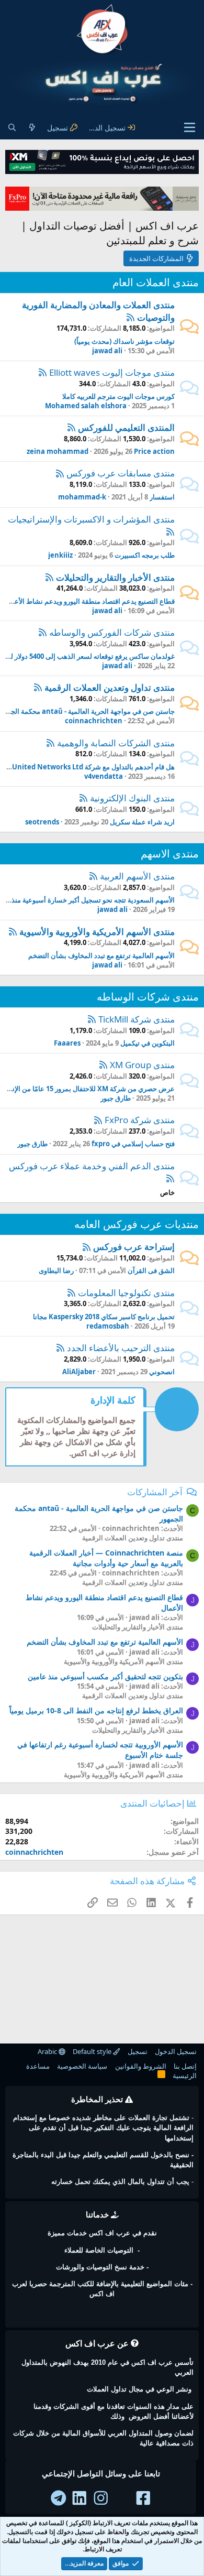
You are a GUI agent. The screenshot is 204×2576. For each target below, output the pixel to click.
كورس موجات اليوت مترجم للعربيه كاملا (118, 396)
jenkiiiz (60, 555)
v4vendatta (104, 776)
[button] (190, 127)
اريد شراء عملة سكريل (142, 822)
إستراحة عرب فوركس (134, 1247)
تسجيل (138, 2051)
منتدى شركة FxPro (140, 1120)
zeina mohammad (58, 451)
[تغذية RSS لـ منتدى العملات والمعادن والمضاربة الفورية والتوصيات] (131, 317)
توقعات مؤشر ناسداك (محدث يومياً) (124, 341)
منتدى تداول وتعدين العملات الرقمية (110, 687)
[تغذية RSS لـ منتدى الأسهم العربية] (93, 876)
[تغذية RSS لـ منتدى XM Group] (103, 1065)
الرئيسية (185, 2075)
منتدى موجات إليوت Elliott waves (112, 372)
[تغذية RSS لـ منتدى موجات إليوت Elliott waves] (43, 372)
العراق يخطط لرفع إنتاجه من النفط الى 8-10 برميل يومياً (96, 1710)
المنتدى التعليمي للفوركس (126, 427)
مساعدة (38, 2066)
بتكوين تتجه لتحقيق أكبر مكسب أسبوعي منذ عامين (105, 1676)
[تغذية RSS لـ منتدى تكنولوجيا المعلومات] (71, 1293)
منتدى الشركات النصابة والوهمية (116, 743)
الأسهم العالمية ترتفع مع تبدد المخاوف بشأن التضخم (101, 955)
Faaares (67, 1043)
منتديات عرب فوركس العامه (137, 1224)
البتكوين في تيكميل (148, 1043)
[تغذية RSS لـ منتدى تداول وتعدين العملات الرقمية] (38, 687)
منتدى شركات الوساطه (148, 997)
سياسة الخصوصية (82, 2066)
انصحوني (162, 1372)
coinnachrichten (94, 721)
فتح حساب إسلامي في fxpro (133, 1144)
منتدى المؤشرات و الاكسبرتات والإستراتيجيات (91, 519)
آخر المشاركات (155, 1492)
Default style (93, 2051)
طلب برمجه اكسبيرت (145, 555)
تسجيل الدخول (176, 2051)
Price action (154, 451)
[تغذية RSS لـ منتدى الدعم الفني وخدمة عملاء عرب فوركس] (170, 1178)
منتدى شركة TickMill (137, 1019)
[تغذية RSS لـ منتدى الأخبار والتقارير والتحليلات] (49, 577)
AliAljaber (79, 1372)
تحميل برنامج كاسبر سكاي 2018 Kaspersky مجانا (104, 1317)
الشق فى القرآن (151, 1270)
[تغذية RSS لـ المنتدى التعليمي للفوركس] (71, 427)
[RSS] (161, 2076)
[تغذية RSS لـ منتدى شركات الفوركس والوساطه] (43, 632)
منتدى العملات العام (156, 282)
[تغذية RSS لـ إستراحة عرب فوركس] (87, 1247)
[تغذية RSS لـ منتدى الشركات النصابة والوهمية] (50, 743)
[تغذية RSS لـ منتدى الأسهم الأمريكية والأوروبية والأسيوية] (13, 932)
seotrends (42, 822)
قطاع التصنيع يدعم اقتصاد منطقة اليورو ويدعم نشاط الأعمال (89, 601)
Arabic (48, 2051)
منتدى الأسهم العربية (137, 876)
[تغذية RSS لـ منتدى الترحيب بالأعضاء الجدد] (60, 1348)
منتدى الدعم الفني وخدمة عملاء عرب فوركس (92, 1166)
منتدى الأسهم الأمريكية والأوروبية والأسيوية (97, 932)
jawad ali (107, 351)
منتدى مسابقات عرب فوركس (121, 473)
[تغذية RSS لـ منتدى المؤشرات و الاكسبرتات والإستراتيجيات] (170, 531)
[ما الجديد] (32, 128)
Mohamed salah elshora (86, 406)
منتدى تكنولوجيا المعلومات (126, 1293)
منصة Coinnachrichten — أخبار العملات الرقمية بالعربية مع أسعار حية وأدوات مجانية (106, 1558)
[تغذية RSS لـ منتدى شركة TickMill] (92, 1019)
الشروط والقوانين (141, 2066)
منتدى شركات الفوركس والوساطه (112, 632)
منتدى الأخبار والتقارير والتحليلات (115, 577)
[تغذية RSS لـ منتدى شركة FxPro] (98, 1120)
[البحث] (12, 128)
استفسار (162, 497)
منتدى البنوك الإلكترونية (132, 798)
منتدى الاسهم (170, 854)
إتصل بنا (185, 2066)
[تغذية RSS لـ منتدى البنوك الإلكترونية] (83, 798)
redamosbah (108, 1326)
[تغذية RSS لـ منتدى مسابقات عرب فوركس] (60, 473)
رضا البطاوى (56, 1270)
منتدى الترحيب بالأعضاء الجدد (121, 1348)
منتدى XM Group (142, 1065)
